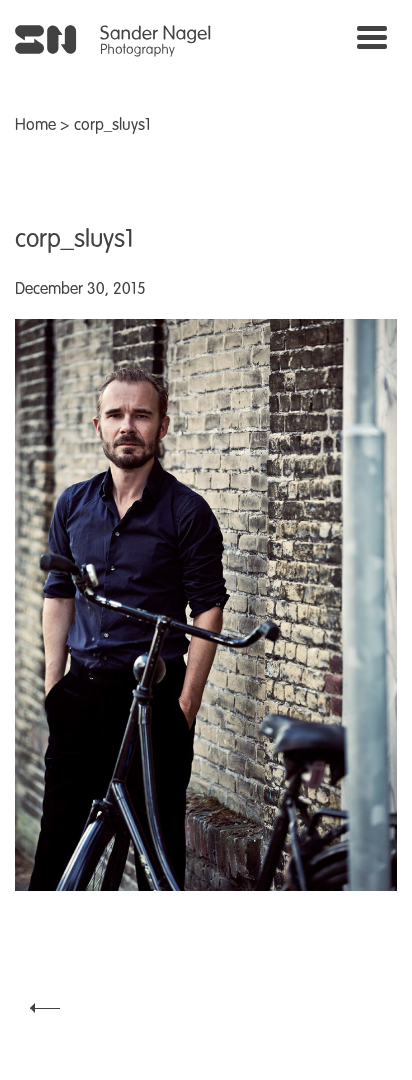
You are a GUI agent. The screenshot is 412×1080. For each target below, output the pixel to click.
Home (35, 126)
